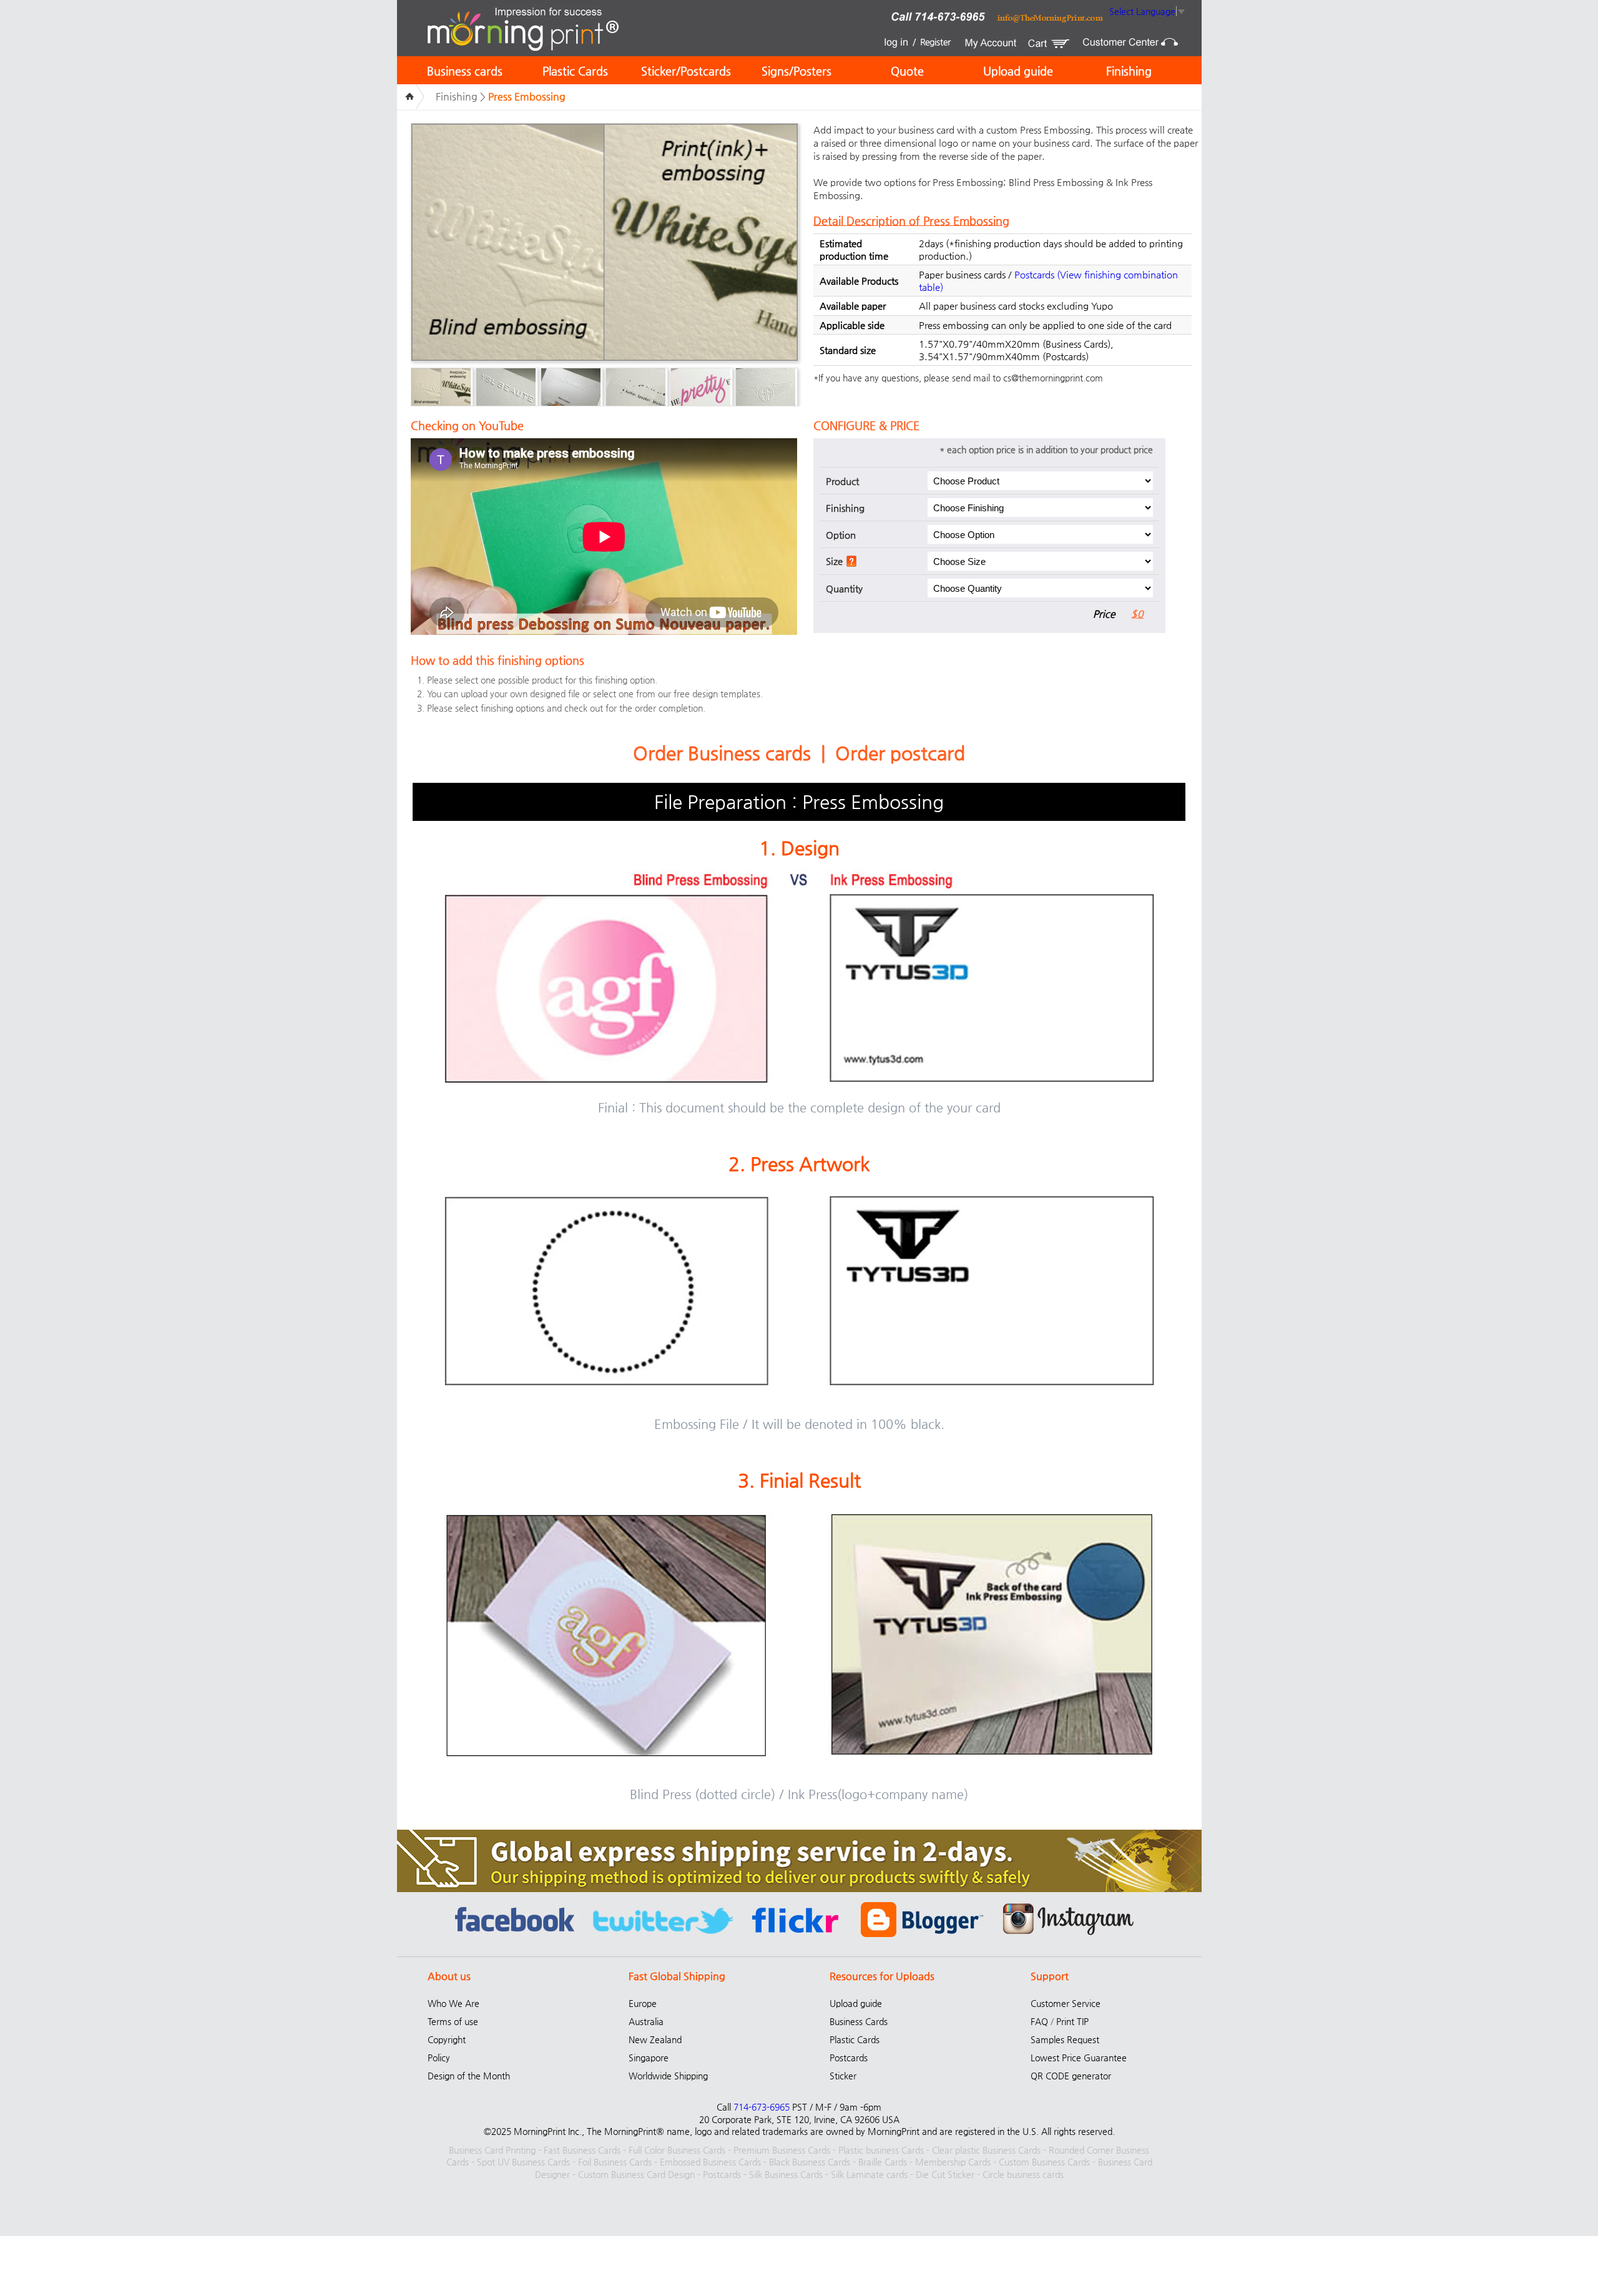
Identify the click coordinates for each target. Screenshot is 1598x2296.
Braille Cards (883, 2162)
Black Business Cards (810, 2162)
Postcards (1034, 274)
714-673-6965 (762, 2107)
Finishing (1129, 71)
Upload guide (1018, 71)
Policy (439, 2058)
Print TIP (1072, 2021)
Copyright (447, 2039)
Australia (646, 2021)
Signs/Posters (797, 71)
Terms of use (453, 2021)
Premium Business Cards (782, 2150)
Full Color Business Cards (677, 2150)
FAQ (1039, 2021)
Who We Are (453, 2003)
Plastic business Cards (881, 2150)
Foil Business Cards (615, 2162)
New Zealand (655, 2039)
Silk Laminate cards (869, 2174)
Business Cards (859, 2021)
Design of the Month (469, 2076)
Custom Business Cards (1044, 2162)
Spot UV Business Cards (523, 2162)
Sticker (843, 2076)
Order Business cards (722, 753)
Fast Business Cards (582, 2150)
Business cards (465, 71)
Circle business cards (1023, 2174)
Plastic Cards (575, 71)
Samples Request (1065, 2039)
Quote (907, 71)
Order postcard (900, 753)
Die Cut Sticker (945, 2174)
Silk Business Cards (786, 2174)
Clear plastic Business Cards (986, 2150)
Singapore (649, 2058)
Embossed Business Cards (710, 2162)
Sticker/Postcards (686, 71)
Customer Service (1066, 2003)
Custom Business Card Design (636, 2174)
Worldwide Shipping (668, 2076)
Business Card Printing (492, 2150)
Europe (643, 2003)
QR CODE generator (1071, 2076)
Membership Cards (953, 2162)
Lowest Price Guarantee (1079, 2058)
